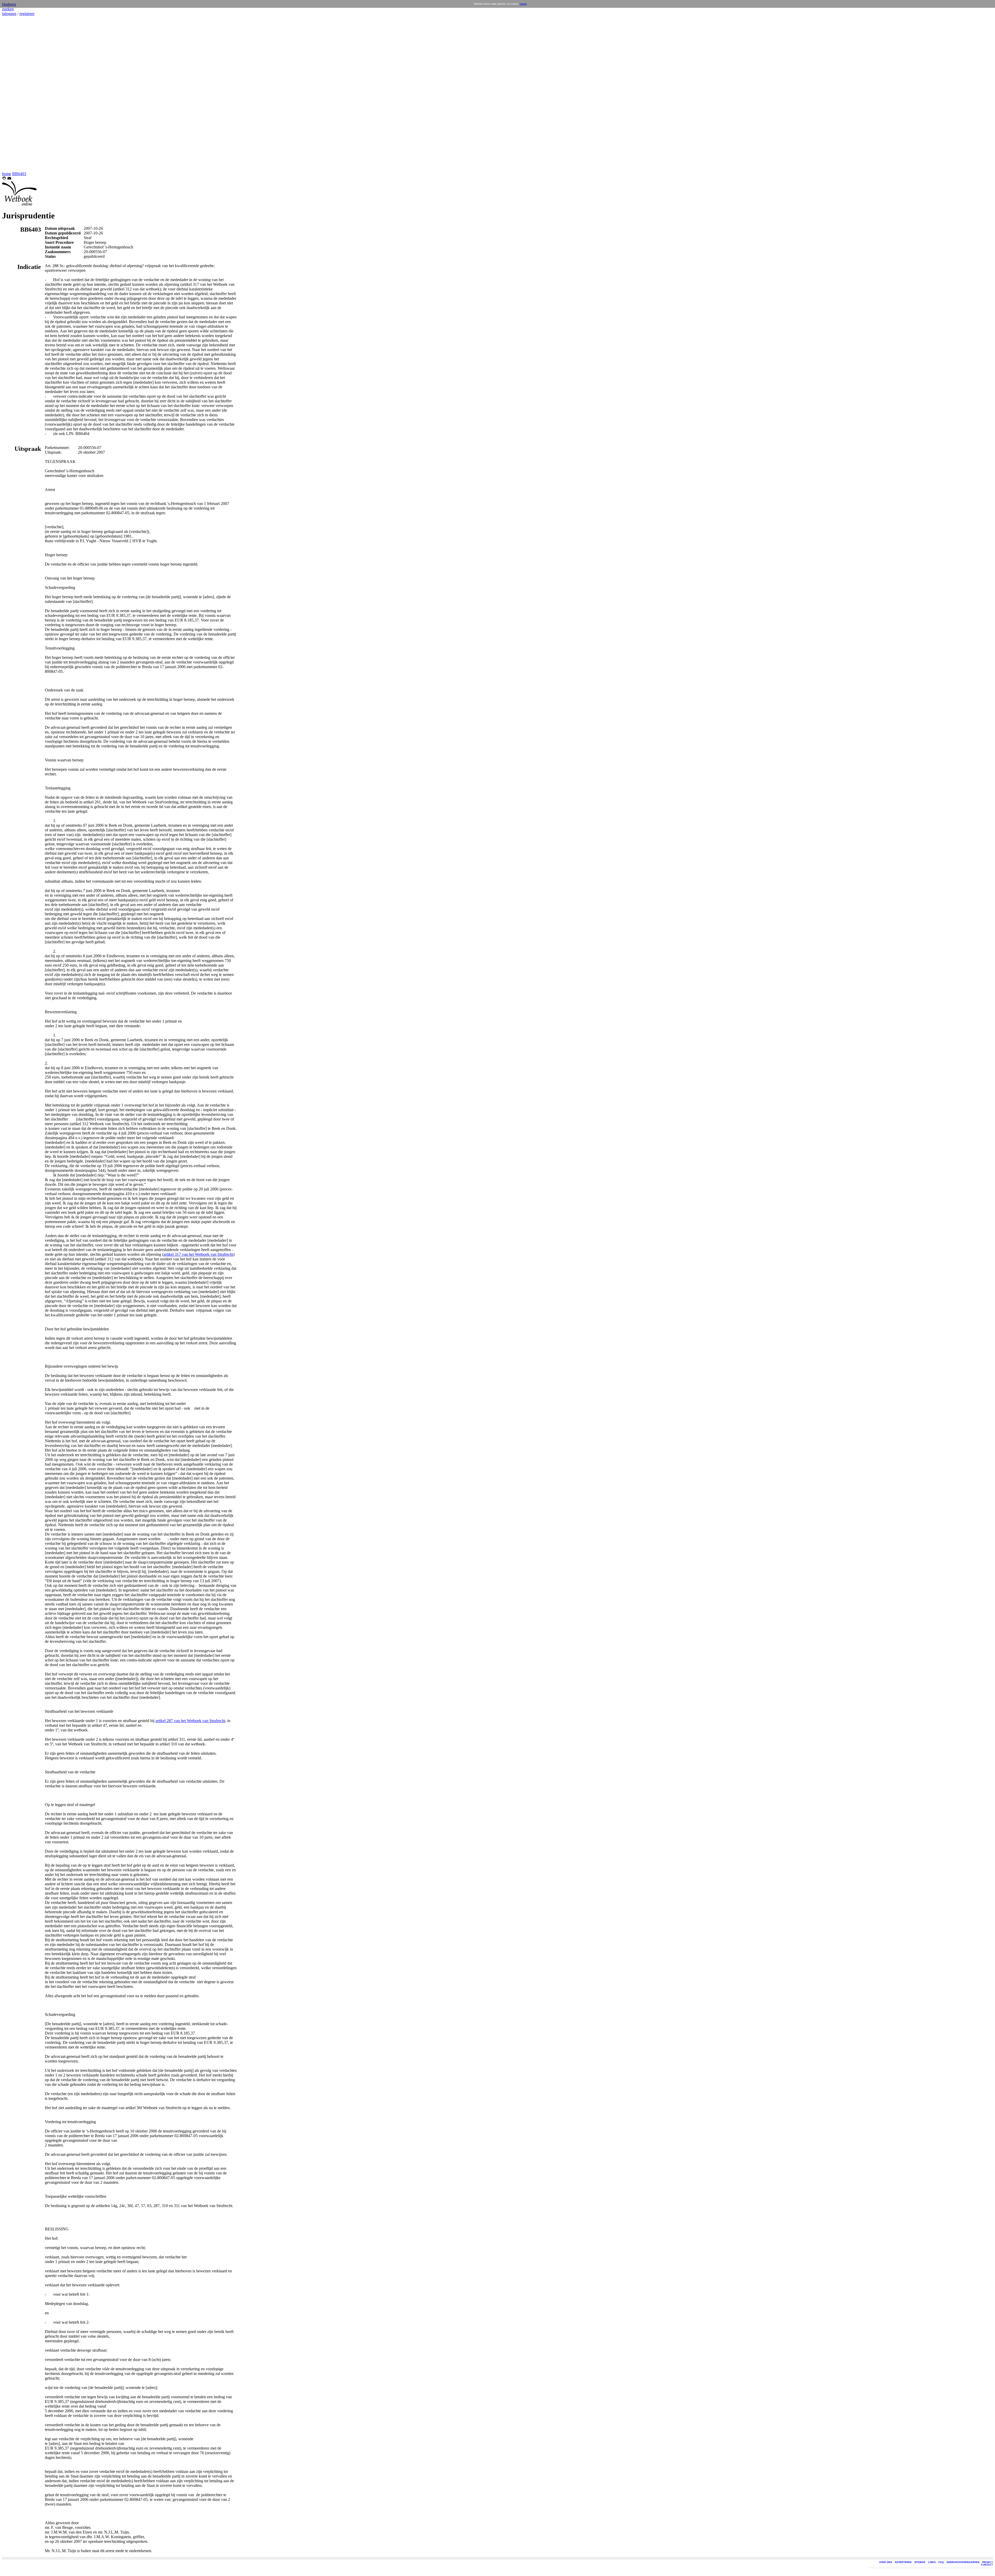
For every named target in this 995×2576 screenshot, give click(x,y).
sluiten (523, 4)
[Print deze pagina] (4, 179)
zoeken (8, 9)
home (7, 174)
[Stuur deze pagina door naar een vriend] (9, 179)
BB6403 (19, 174)
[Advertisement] (18, 94)
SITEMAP (920, 2562)
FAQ (941, 2562)
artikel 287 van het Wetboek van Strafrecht (190, 1721)
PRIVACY (988, 2562)
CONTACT (987, 2565)
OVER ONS (886, 2562)
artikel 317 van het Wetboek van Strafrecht (198, 1254)
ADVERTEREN (903, 2562)
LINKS (932, 2562)
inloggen (9, 14)
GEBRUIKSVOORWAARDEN (963, 2562)
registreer (27, 14)
